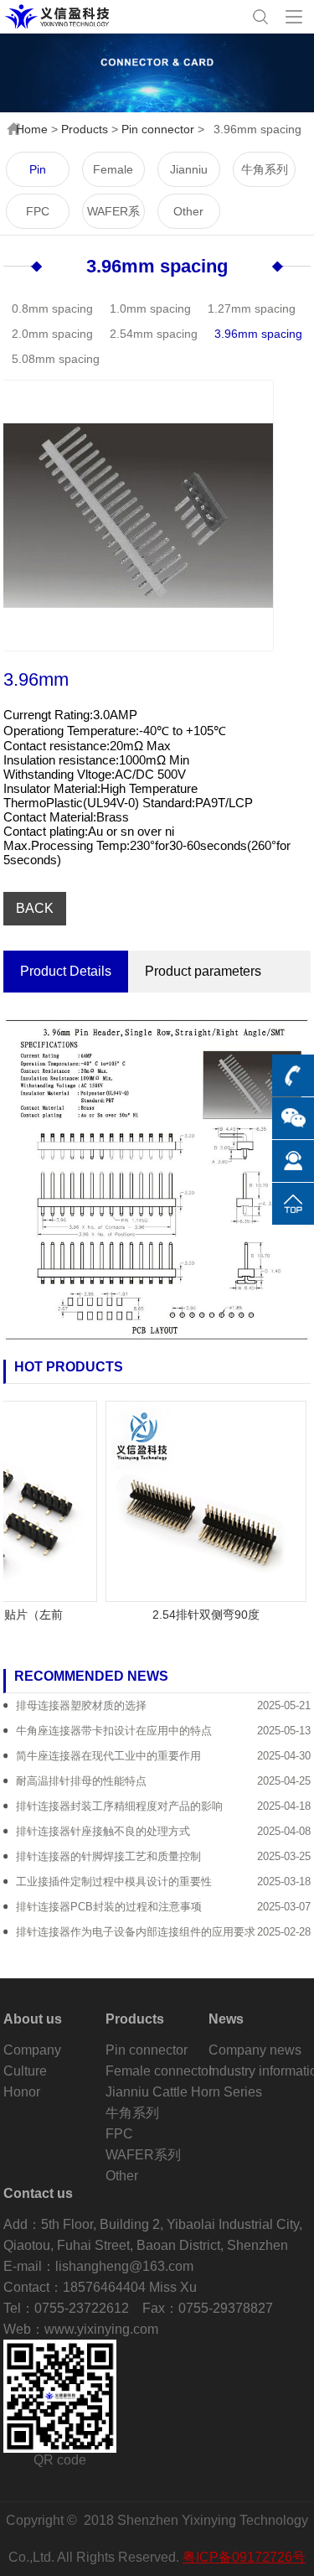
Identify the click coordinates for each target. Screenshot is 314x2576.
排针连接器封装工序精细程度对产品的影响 (119, 1806)
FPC (38, 211)
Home (32, 129)
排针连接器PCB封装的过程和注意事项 (109, 1907)
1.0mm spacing (150, 308)
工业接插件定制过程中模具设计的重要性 (114, 1881)
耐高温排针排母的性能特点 (81, 1781)
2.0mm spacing (52, 334)
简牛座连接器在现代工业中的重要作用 (108, 1756)
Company (32, 2050)
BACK (35, 908)
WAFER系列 (113, 217)
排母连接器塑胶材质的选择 (81, 1705)
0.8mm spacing (52, 308)
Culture (25, 2071)
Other (188, 211)
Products (85, 129)
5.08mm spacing (56, 359)
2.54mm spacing (154, 334)
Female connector (113, 175)
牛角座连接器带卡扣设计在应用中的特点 (114, 1731)
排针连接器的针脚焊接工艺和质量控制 (108, 1856)
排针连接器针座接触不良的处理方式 (103, 1831)
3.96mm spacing (157, 266)
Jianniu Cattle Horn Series (188, 175)
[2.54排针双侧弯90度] (196, 1500)
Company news (255, 2050)
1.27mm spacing (252, 308)
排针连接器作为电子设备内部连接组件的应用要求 (136, 1932)
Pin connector (158, 129)
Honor (22, 2092)
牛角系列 (265, 169)
